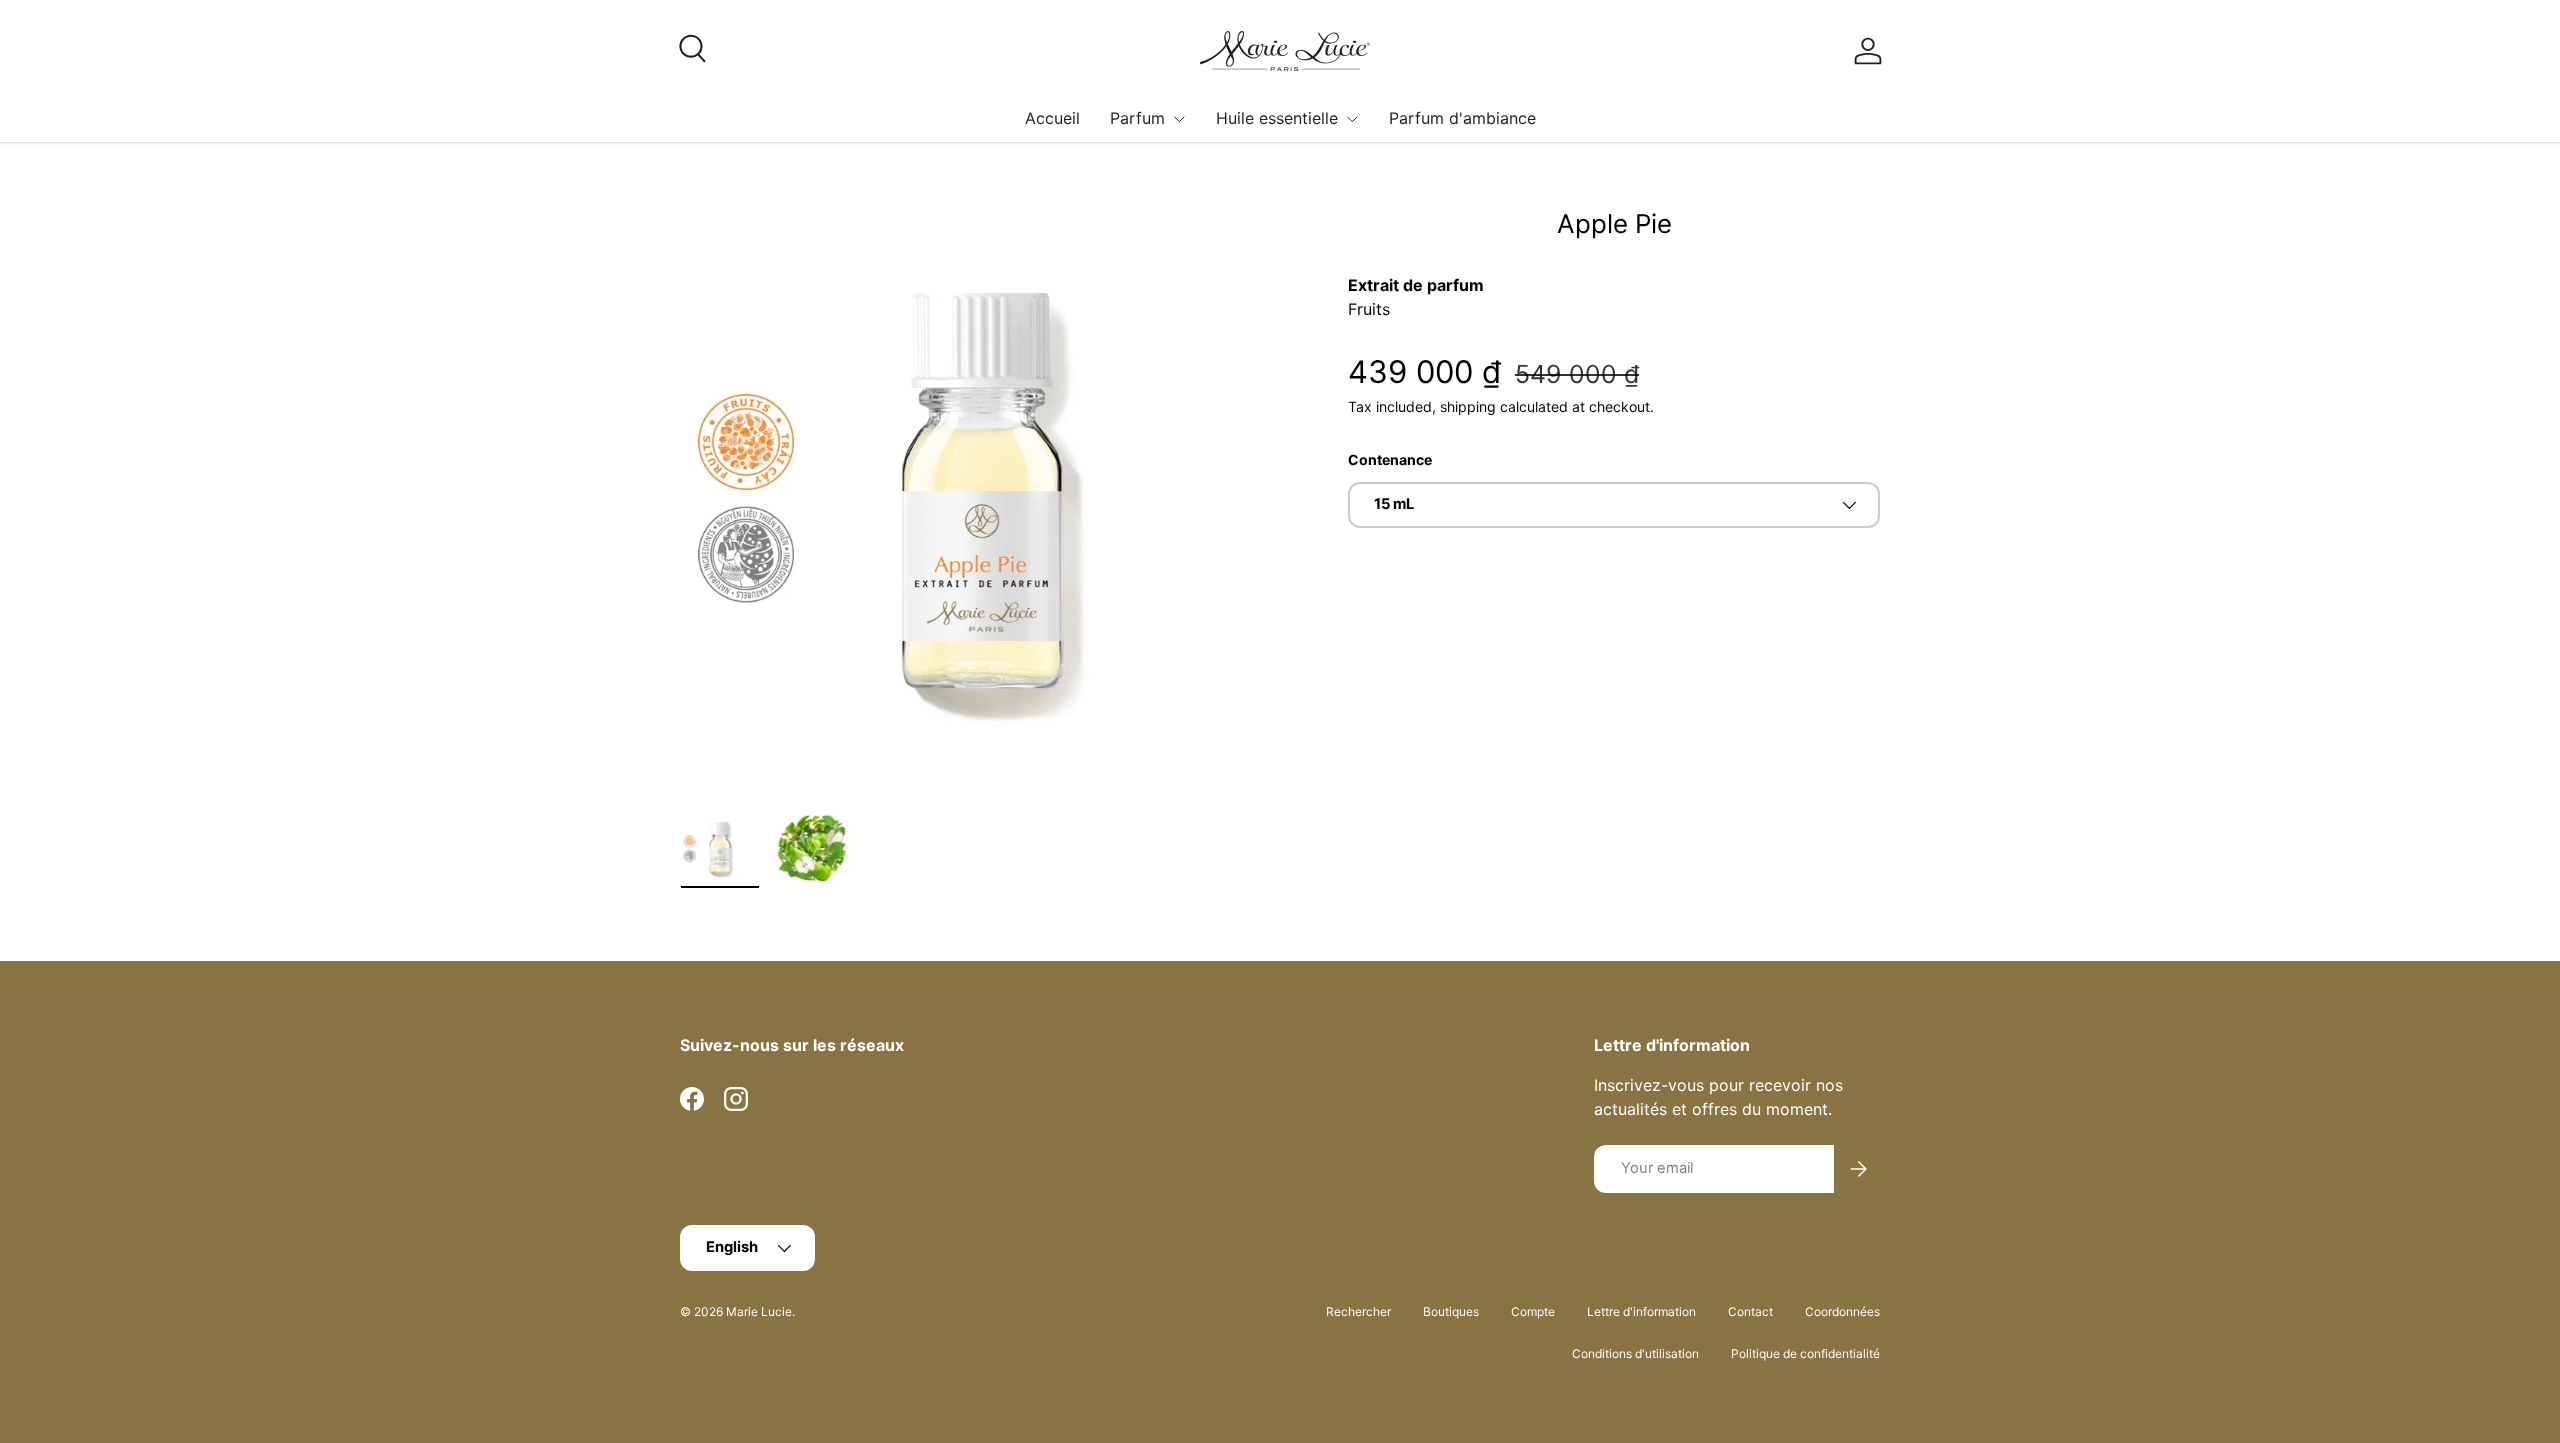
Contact (1750, 1311)
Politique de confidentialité (1805, 1353)
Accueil (1052, 118)
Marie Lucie (759, 1311)
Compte (1533, 1311)
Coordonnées (1842, 1311)
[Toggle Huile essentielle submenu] (1352, 119)
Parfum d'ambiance (1462, 118)
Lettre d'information (1641, 1311)
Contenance (1390, 459)
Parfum (1137, 118)
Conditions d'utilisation (1635, 1353)
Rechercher (1358, 1311)
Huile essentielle (1277, 118)
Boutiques (1451, 1311)
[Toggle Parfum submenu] (1179, 119)
